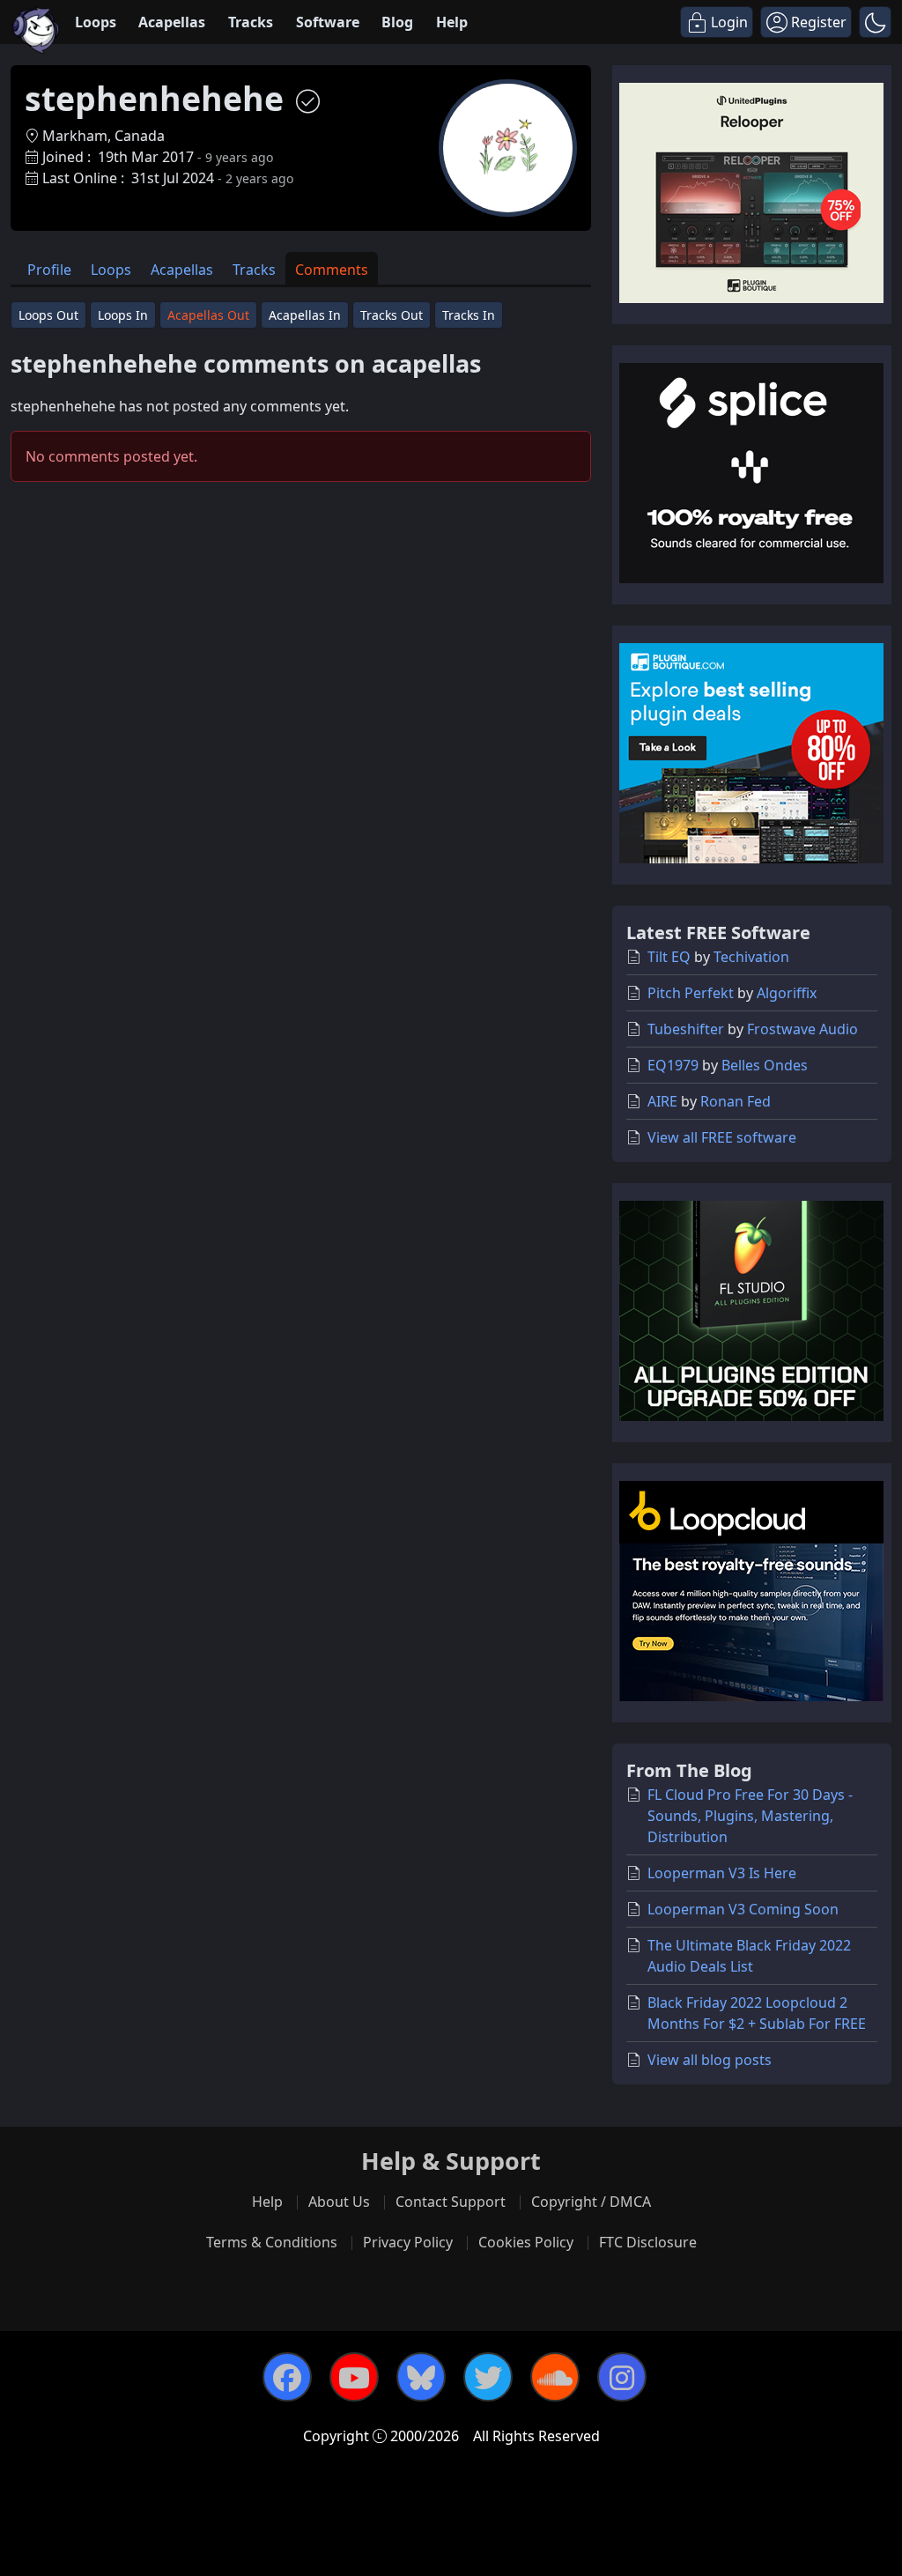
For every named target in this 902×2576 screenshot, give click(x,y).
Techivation (751, 957)
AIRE (662, 1101)
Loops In (123, 315)
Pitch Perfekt (691, 993)
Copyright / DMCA (591, 2202)
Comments (332, 270)
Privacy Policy (408, 2242)
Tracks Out (392, 315)
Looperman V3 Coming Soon (743, 1909)
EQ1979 (673, 1065)
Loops (96, 22)
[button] (875, 22)
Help (452, 22)
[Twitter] (488, 2377)
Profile (49, 270)
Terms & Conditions (272, 2242)
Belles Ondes (765, 1065)
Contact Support (451, 2202)
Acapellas (172, 22)
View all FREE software (722, 1137)
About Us (339, 2202)
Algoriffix (787, 993)
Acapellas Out (208, 315)
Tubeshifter (686, 1029)
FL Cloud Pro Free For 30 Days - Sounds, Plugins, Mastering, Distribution (750, 1816)
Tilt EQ (669, 957)
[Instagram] (622, 2377)
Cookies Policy (526, 2242)
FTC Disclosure (648, 2242)
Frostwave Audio (802, 1029)
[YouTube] (354, 2377)
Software (328, 22)
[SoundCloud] (555, 2377)
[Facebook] (287, 2377)
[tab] (49, 268)
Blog (397, 22)
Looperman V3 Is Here (722, 1873)
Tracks (251, 22)
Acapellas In (305, 315)
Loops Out (48, 315)
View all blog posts (710, 2060)
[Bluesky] (421, 2377)
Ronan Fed (736, 1101)
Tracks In (469, 315)
